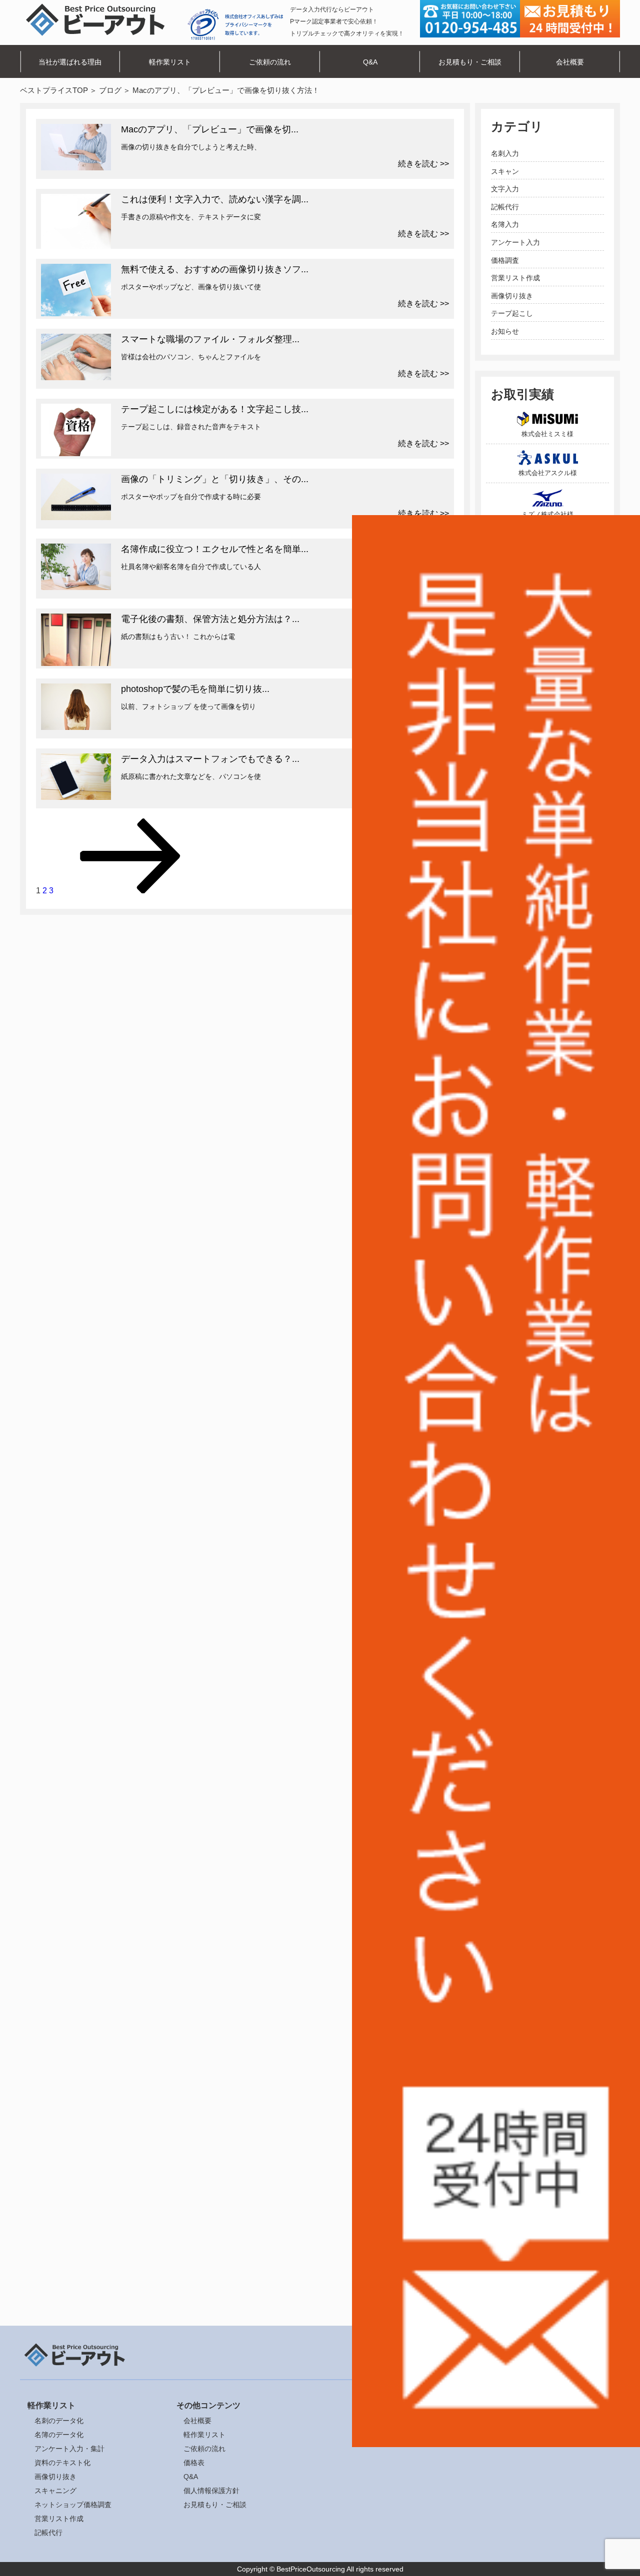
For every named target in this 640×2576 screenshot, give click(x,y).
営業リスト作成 (515, 278)
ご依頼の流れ (270, 62)
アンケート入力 (515, 242)
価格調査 (505, 260)
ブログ (110, 90)
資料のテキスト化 (62, 2463)
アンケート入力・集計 (69, 2449)
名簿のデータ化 (59, 2435)
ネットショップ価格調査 (73, 2505)
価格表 (194, 2463)
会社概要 (570, 62)
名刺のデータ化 (59, 2421)
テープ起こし (512, 313)
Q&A (370, 62)
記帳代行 (505, 207)
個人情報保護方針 (211, 2491)
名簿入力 (505, 224)
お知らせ (505, 331)
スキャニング (55, 2491)
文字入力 (505, 189)
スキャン (505, 171)
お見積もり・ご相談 (470, 62)
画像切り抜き (512, 296)
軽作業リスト (170, 62)
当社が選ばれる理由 (70, 62)
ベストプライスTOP (54, 90)
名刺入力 (505, 153)
